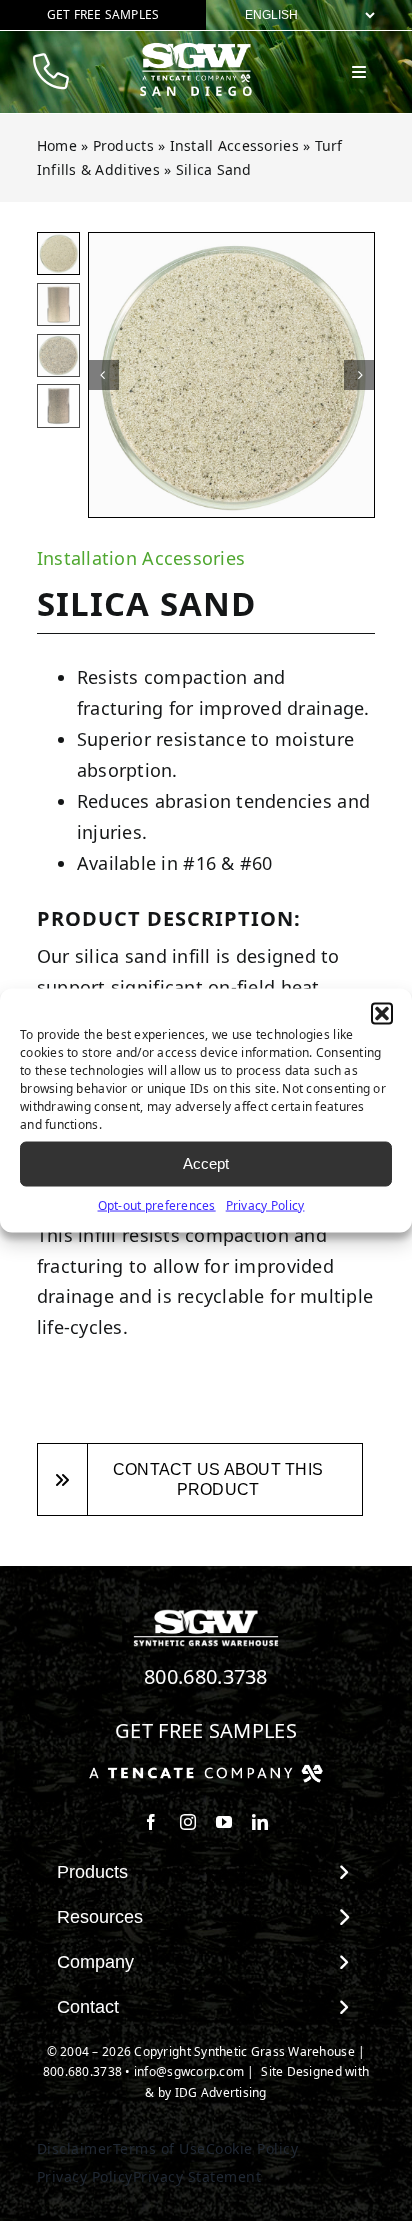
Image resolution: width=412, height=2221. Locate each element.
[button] (382, 1013)
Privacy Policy (265, 1204)
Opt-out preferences (157, 1204)
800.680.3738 (206, 1676)
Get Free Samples (206, 1730)
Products (123, 145)
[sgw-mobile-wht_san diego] (196, 51)
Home (57, 145)
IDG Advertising (221, 2092)
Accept (206, 1163)
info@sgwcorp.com (189, 2071)
